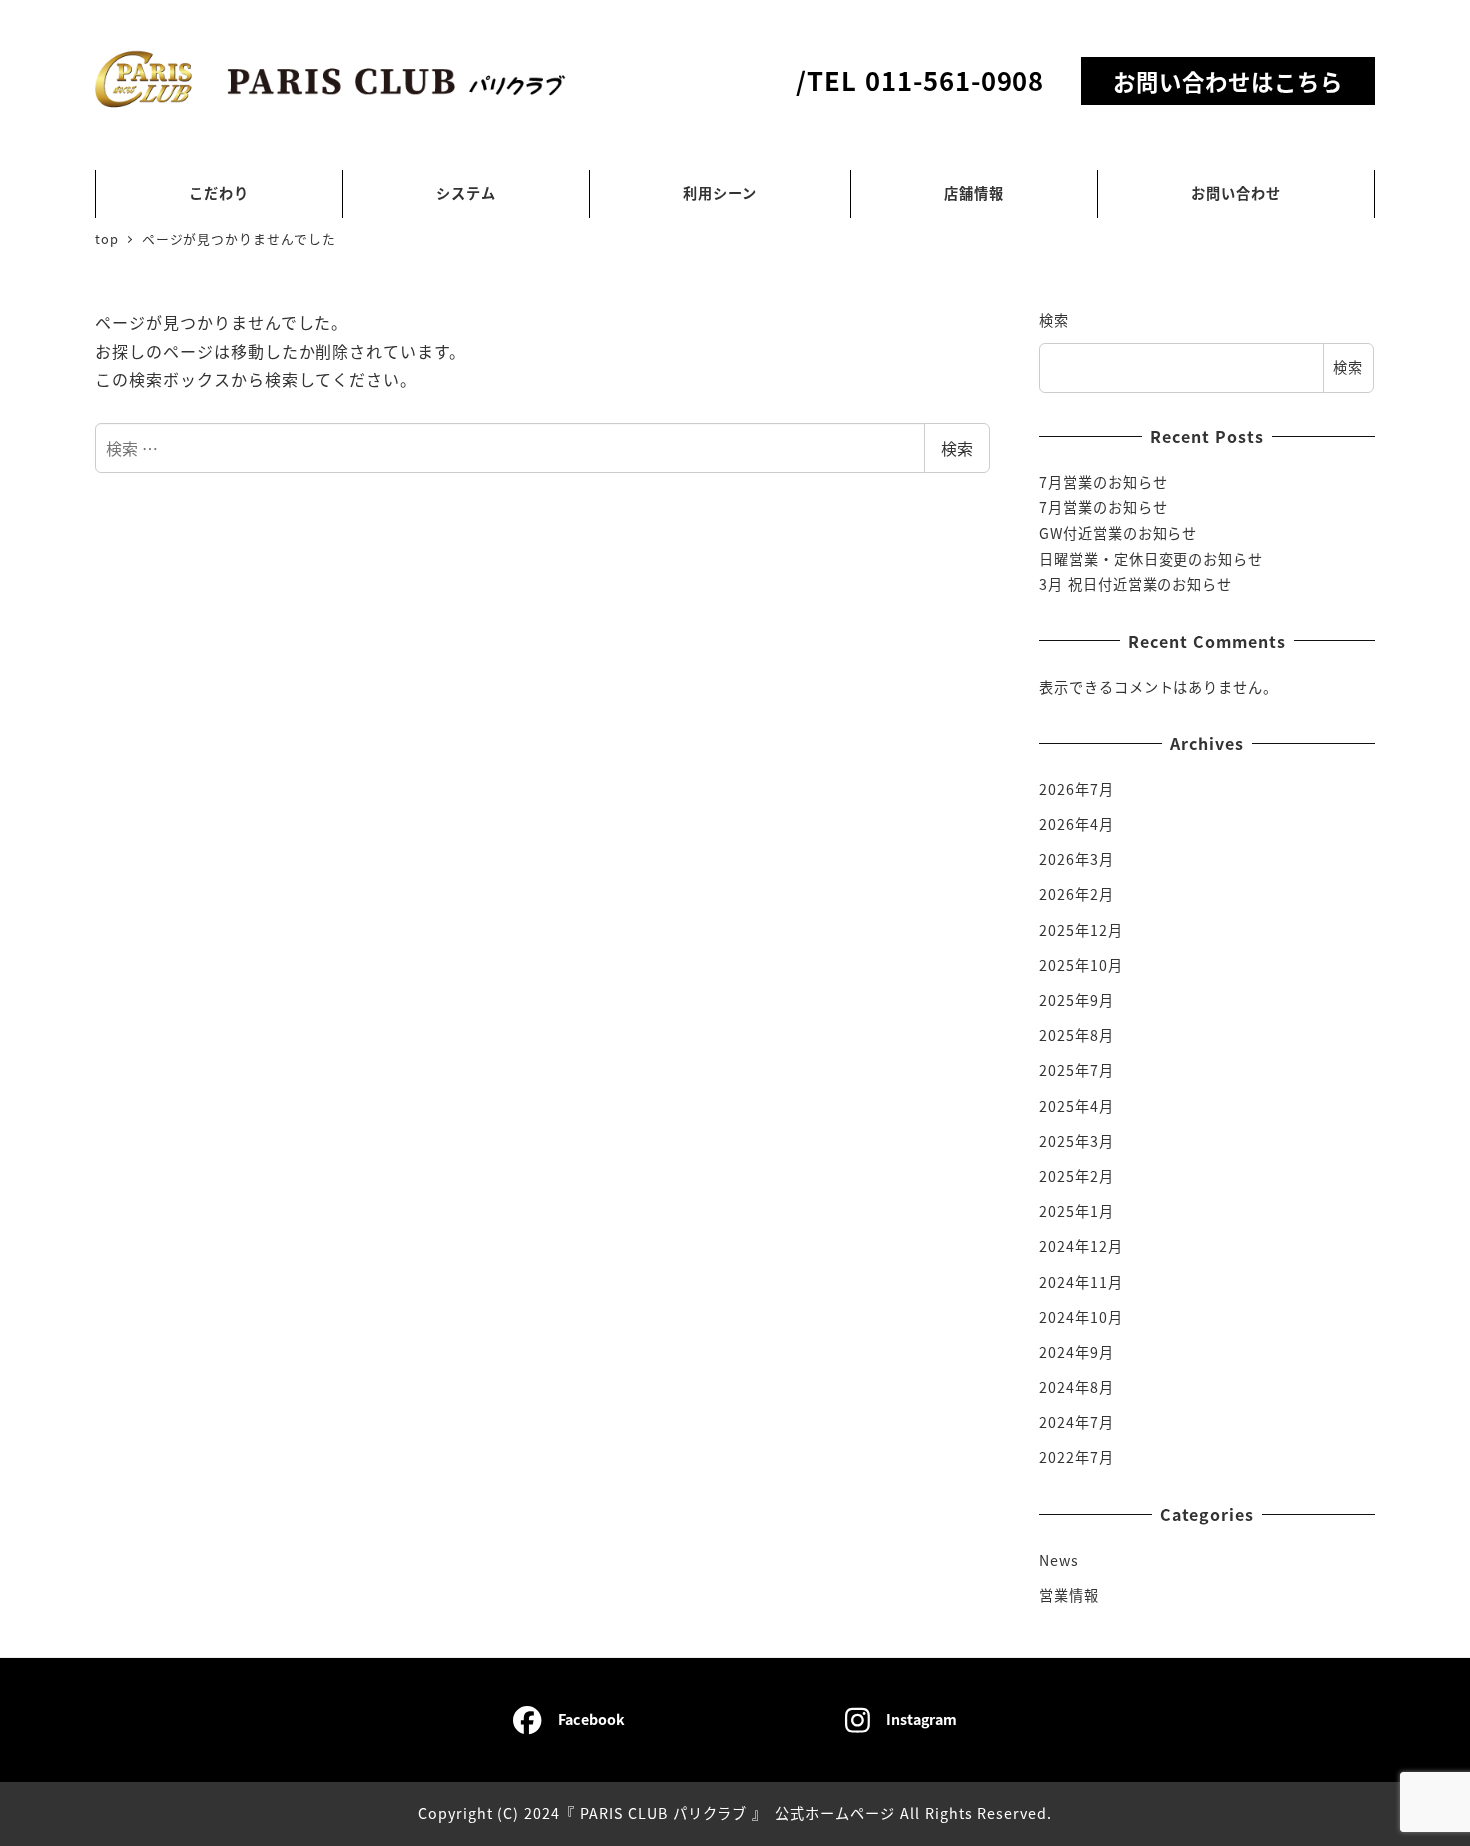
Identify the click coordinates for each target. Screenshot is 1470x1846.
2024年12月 (1081, 1246)
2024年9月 (1076, 1352)
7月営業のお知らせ (1103, 482)
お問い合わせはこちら (1228, 81)
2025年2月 (1076, 1176)
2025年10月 (1081, 965)
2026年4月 (1076, 824)
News (1059, 1560)
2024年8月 (1076, 1387)
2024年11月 (1081, 1282)
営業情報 (1069, 1595)
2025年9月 (1076, 1000)
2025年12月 (1081, 930)
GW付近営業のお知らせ (1118, 533)
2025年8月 (1076, 1035)
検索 (957, 448)
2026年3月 (1076, 859)
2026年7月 (1076, 789)
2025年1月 (1076, 1211)
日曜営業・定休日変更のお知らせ (1151, 559)
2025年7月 (1076, 1070)
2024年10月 (1081, 1317)
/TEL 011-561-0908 (920, 79)
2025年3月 (1076, 1141)
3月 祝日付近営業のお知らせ (1135, 584)
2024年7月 (1076, 1422)
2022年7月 (1076, 1457)
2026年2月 (1076, 894)
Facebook (591, 1719)
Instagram (921, 1719)
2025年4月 (1076, 1106)
